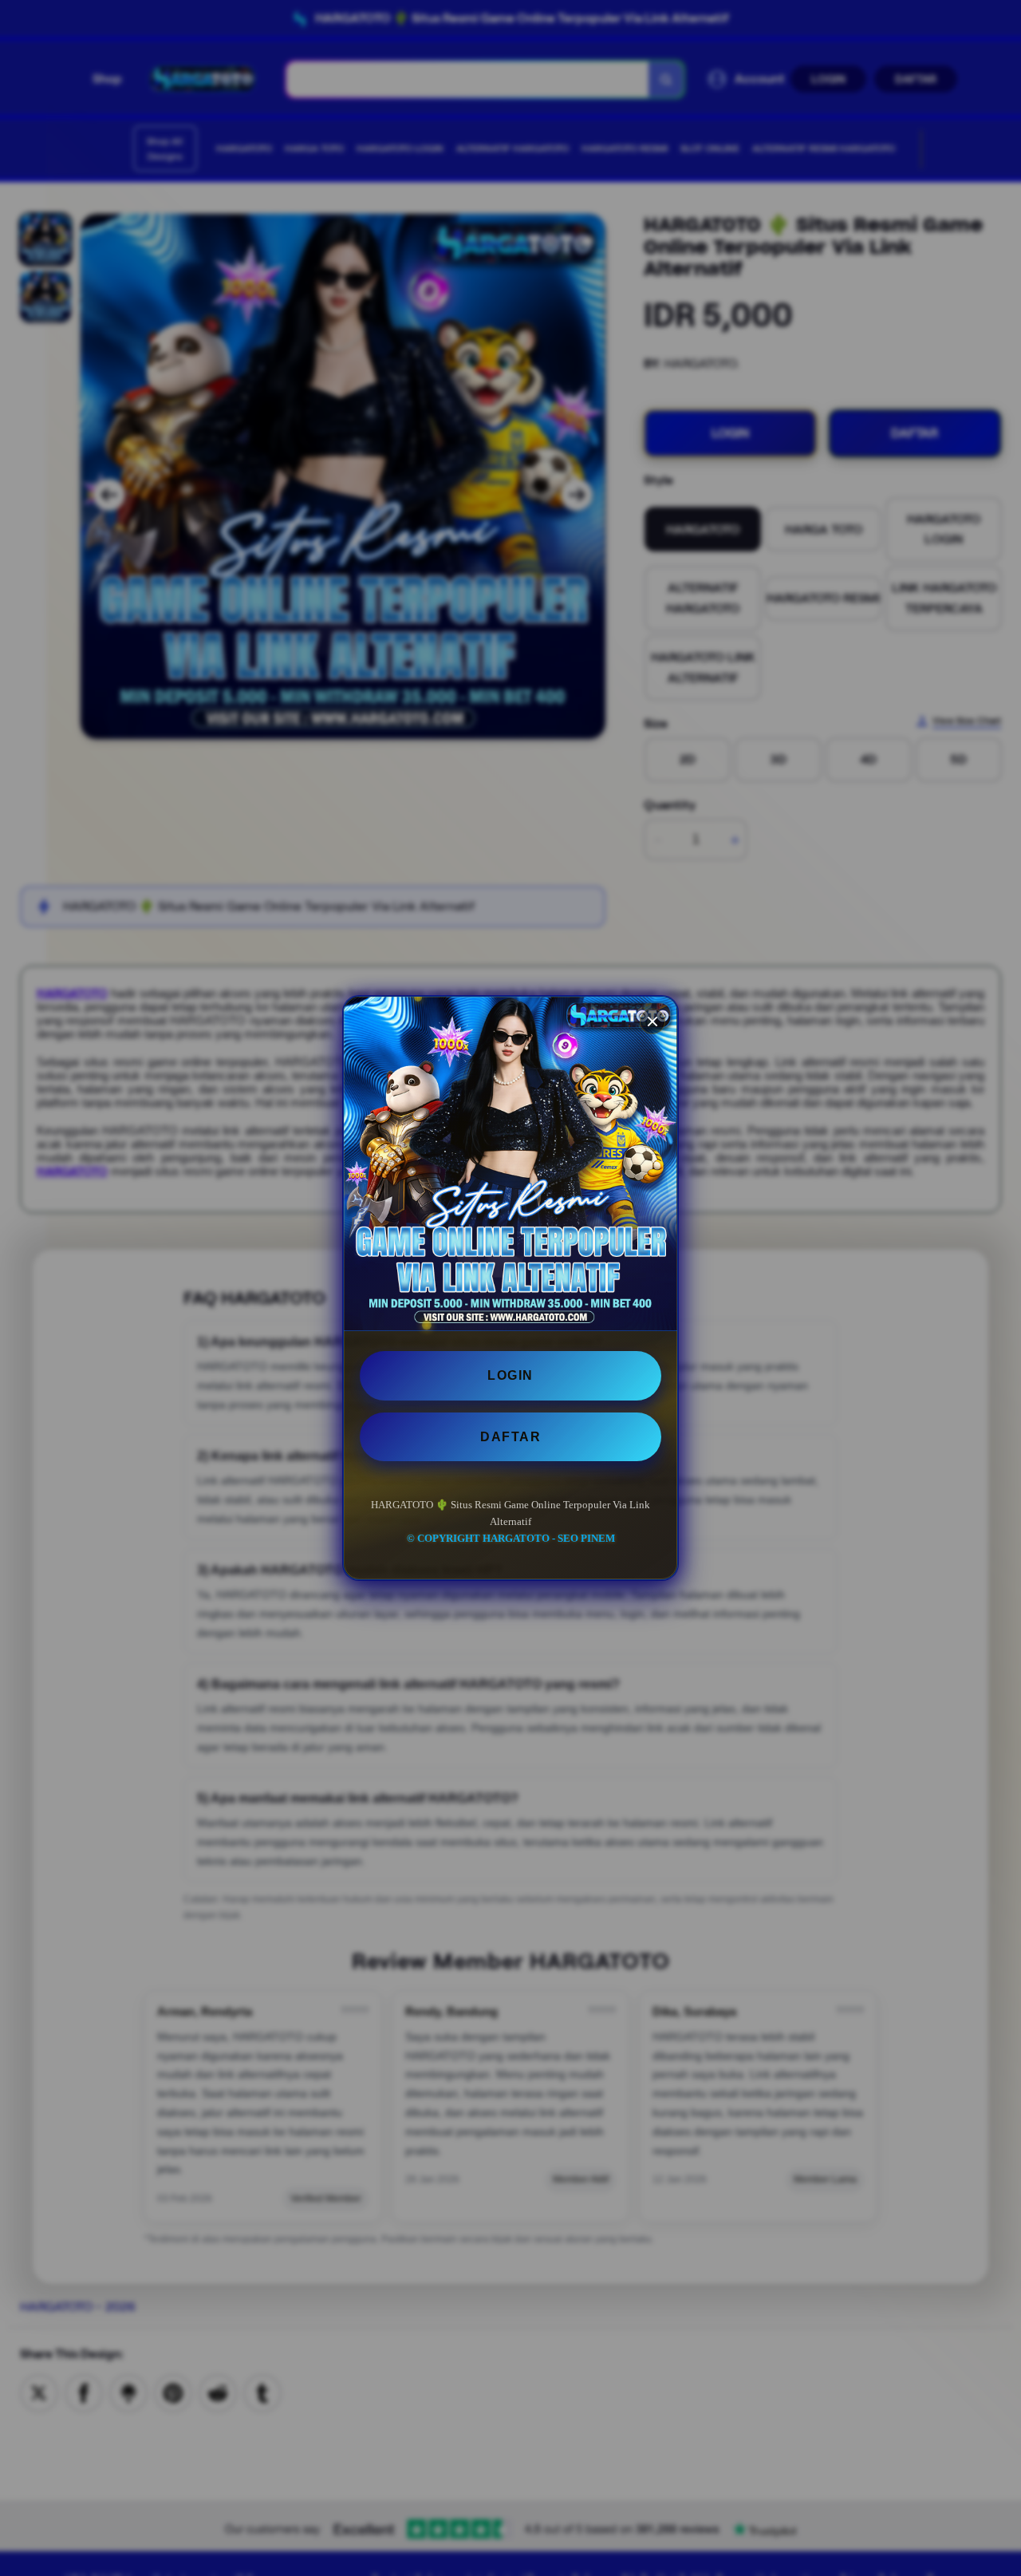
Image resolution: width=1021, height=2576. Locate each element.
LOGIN (510, 1375)
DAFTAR (510, 1437)
